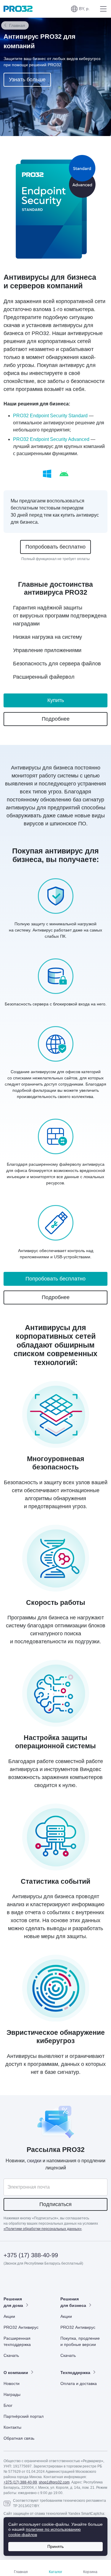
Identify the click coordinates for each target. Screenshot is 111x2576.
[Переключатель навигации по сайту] (102, 9)
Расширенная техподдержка (17, 2341)
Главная (17, 25)
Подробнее (56, 719)
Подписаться (55, 2204)
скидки (34, 2161)
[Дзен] (8, 2280)
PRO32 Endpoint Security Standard (50, 416)
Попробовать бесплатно (55, 547)
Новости (12, 2383)
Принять (55, 2546)
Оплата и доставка (79, 2383)
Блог (8, 2405)
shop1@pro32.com (54, 2482)
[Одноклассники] (37, 2280)
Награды (12, 2394)
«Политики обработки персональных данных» (43, 2229)
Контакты (12, 2427)
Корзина (90, 2572)
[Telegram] (52, 2280)
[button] (80, 9)
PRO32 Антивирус (21, 2327)
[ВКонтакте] (23, 2280)
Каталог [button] (55, 2572)
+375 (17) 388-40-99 (31, 2255)
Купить (56, 700)
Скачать (11, 2355)
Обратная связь (19, 2438)
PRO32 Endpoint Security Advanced (51, 439)
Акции (9, 2316)
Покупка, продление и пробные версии (80, 2341)
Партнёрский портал (24, 2416)
